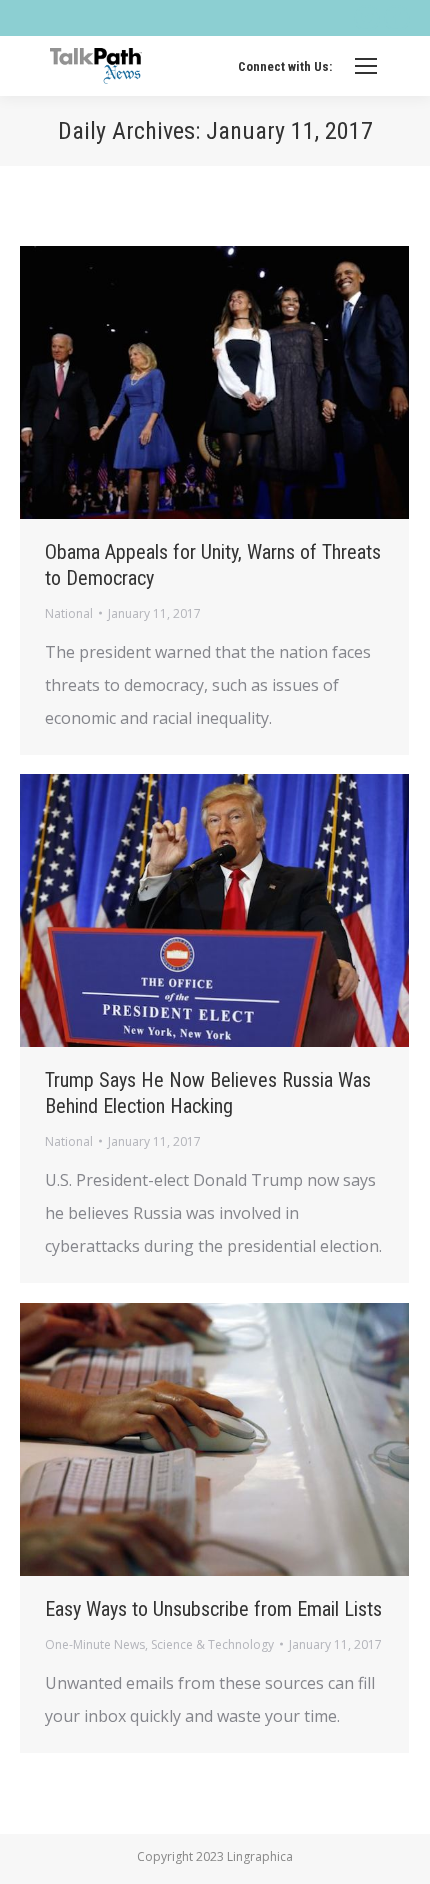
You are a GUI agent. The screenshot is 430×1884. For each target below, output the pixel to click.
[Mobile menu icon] (366, 66)
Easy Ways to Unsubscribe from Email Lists (213, 1609)
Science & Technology (212, 1644)
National (69, 613)
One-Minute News (95, 1644)
